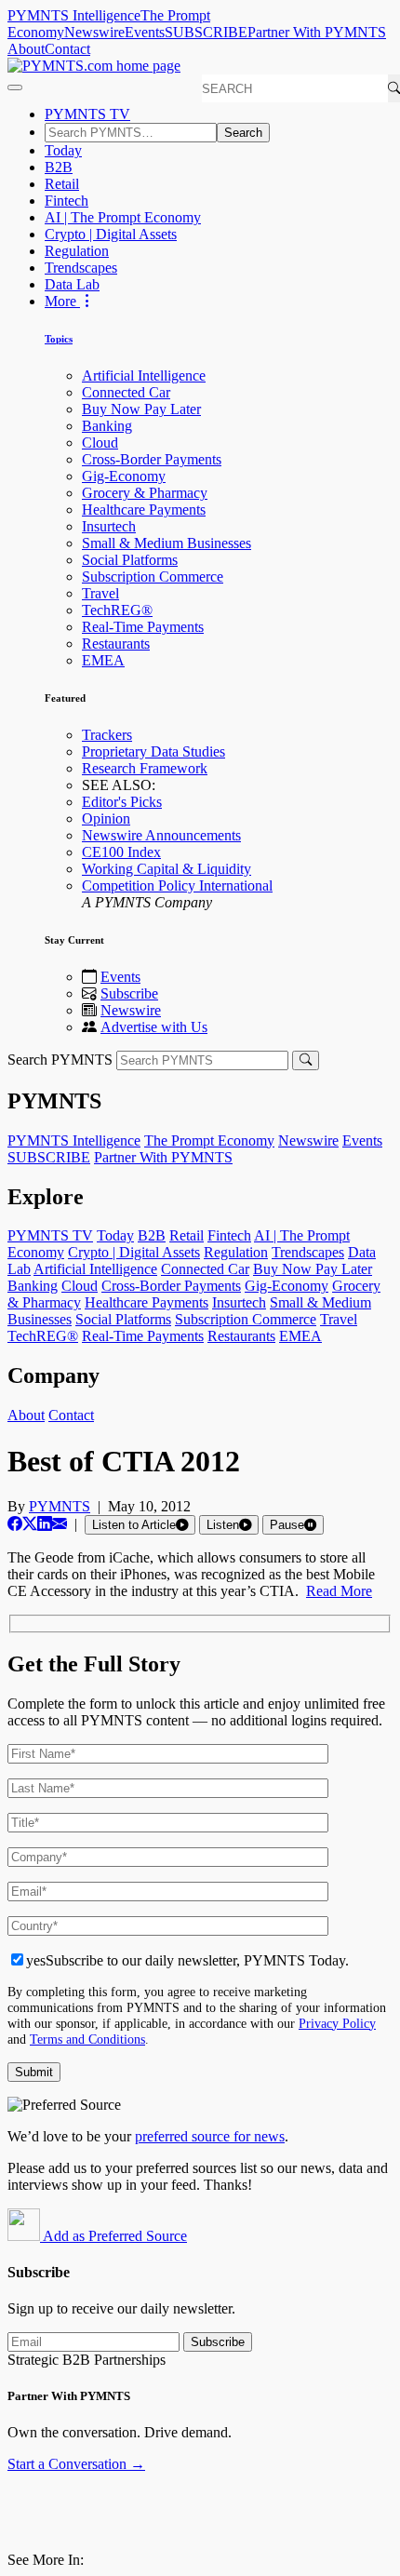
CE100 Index (121, 852)
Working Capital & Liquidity (167, 869)
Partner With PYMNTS (317, 32)
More (62, 301)
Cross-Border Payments (152, 459)
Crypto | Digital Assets (111, 234)
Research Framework (145, 768)
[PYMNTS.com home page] (94, 66)
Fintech (67, 201)
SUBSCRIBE (206, 32)
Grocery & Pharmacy (145, 493)
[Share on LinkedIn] (45, 1524)
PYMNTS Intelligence (74, 15)
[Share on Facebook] (15, 1524)
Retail (62, 184)
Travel (100, 593)
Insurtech (109, 526)
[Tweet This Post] (30, 1524)
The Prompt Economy (209, 1140)
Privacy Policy (337, 2023)
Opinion (106, 818)
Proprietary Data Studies (153, 751)
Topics (59, 339)
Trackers (107, 735)
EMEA (103, 660)
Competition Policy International (177, 885)
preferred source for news (210, 2136)
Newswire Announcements (161, 835)
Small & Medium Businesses (167, 543)
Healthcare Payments (144, 510)
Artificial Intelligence (144, 376)
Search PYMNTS (60, 1060)
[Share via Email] (60, 1524)
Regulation (77, 251)
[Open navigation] (15, 87)
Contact (67, 49)
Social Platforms (130, 560)
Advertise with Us (154, 1027)
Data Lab (72, 284)
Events (145, 32)
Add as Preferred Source (113, 2236)
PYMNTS (60, 1506)
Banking (107, 426)
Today (63, 150)
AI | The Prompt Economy (123, 217)
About (26, 49)
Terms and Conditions (87, 2039)
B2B (59, 167)
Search (243, 133)
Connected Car (126, 392)
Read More (339, 1591)
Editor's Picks (122, 802)
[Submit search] (306, 1060)
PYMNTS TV (87, 114)
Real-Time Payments (143, 627)
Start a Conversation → (76, 2464)
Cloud (100, 443)
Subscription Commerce (153, 577)
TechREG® (117, 610)
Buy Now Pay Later (141, 409)
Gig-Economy (124, 476)
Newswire (94, 32)
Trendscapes (81, 268)
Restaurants (116, 644)
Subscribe (129, 993)
